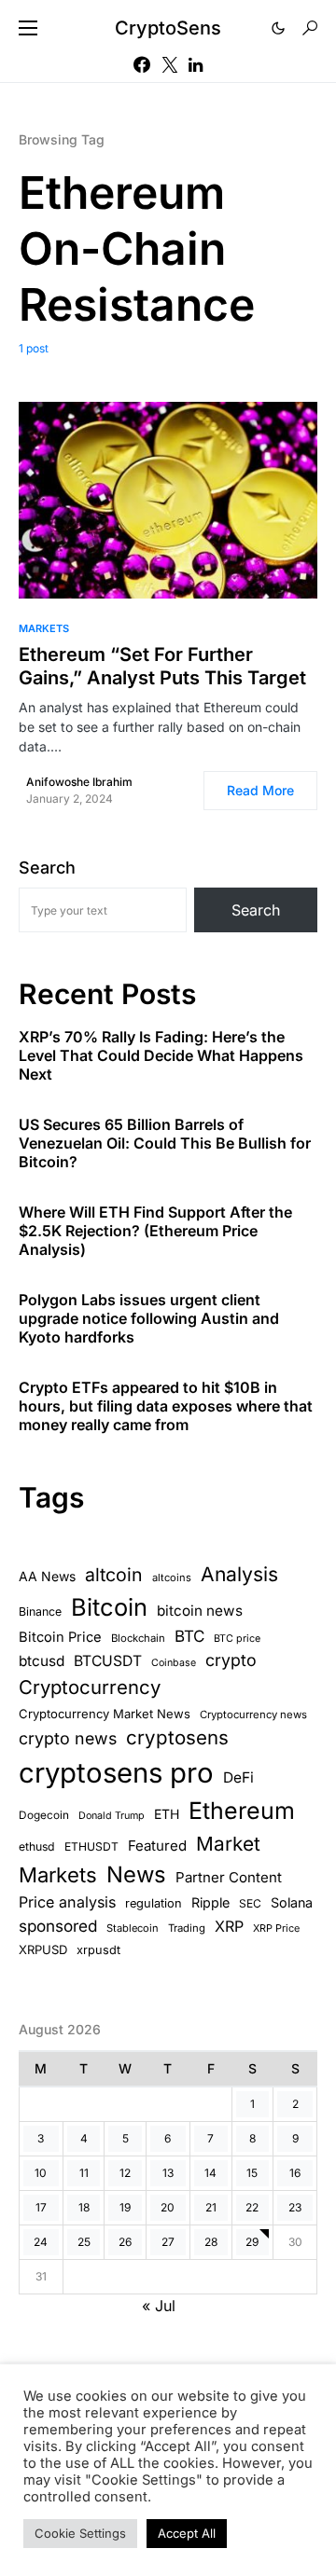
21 (211, 2207)
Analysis (239, 1574)
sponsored (58, 1926)
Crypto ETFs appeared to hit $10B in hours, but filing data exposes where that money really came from (166, 1406)
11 (84, 2173)
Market (228, 1844)
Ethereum (242, 1811)
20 (168, 2207)
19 (125, 2207)
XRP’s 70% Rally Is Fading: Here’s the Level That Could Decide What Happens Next (161, 1055)
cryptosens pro (116, 1773)
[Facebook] (142, 64)
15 (252, 2173)
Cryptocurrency (90, 1687)
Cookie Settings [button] (80, 2533)
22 (252, 2207)
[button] (28, 28)
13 (168, 2173)
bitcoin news (200, 1611)
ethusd (37, 1846)
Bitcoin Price (60, 1637)
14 (210, 2173)
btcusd (42, 1661)
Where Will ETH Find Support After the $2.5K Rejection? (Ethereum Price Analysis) (155, 1231)
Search (47, 868)
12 (125, 2173)
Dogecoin (44, 1815)
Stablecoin (133, 1928)
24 (41, 2242)
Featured (157, 1846)
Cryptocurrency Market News (105, 1714)
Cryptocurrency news (253, 1715)
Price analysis (67, 1902)
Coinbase (174, 1663)
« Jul (159, 2306)
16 (295, 2173)
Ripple (210, 1902)
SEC (250, 1903)
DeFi (238, 1777)
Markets (44, 628)
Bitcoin (109, 1607)
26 (125, 2242)
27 (168, 2242)
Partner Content (229, 1877)
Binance (40, 1612)
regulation (154, 1903)
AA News (47, 1576)
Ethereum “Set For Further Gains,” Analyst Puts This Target (162, 666)
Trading (187, 1928)
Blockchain (138, 1638)
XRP (229, 1926)
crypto (231, 1660)
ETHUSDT (91, 1846)
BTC (189, 1636)
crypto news (68, 1738)
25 (84, 2242)
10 (41, 2173)
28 (211, 2242)
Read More (260, 790)
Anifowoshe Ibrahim (79, 782)
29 (252, 2242)
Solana (292, 1902)
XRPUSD (43, 1949)
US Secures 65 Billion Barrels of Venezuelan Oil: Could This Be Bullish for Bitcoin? (165, 1143)
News (136, 1874)
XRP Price (276, 1928)
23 (295, 2207)
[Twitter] (170, 64)
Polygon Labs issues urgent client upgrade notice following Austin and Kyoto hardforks (149, 1318)
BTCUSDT (108, 1661)
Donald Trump (112, 1816)
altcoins (172, 1577)
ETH (167, 1814)
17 (41, 2207)
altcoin (114, 1575)
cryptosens (177, 1737)
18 (84, 2207)
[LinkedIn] (196, 64)
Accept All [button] (187, 2533)
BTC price (237, 1639)
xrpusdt (98, 1950)
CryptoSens (168, 28)
